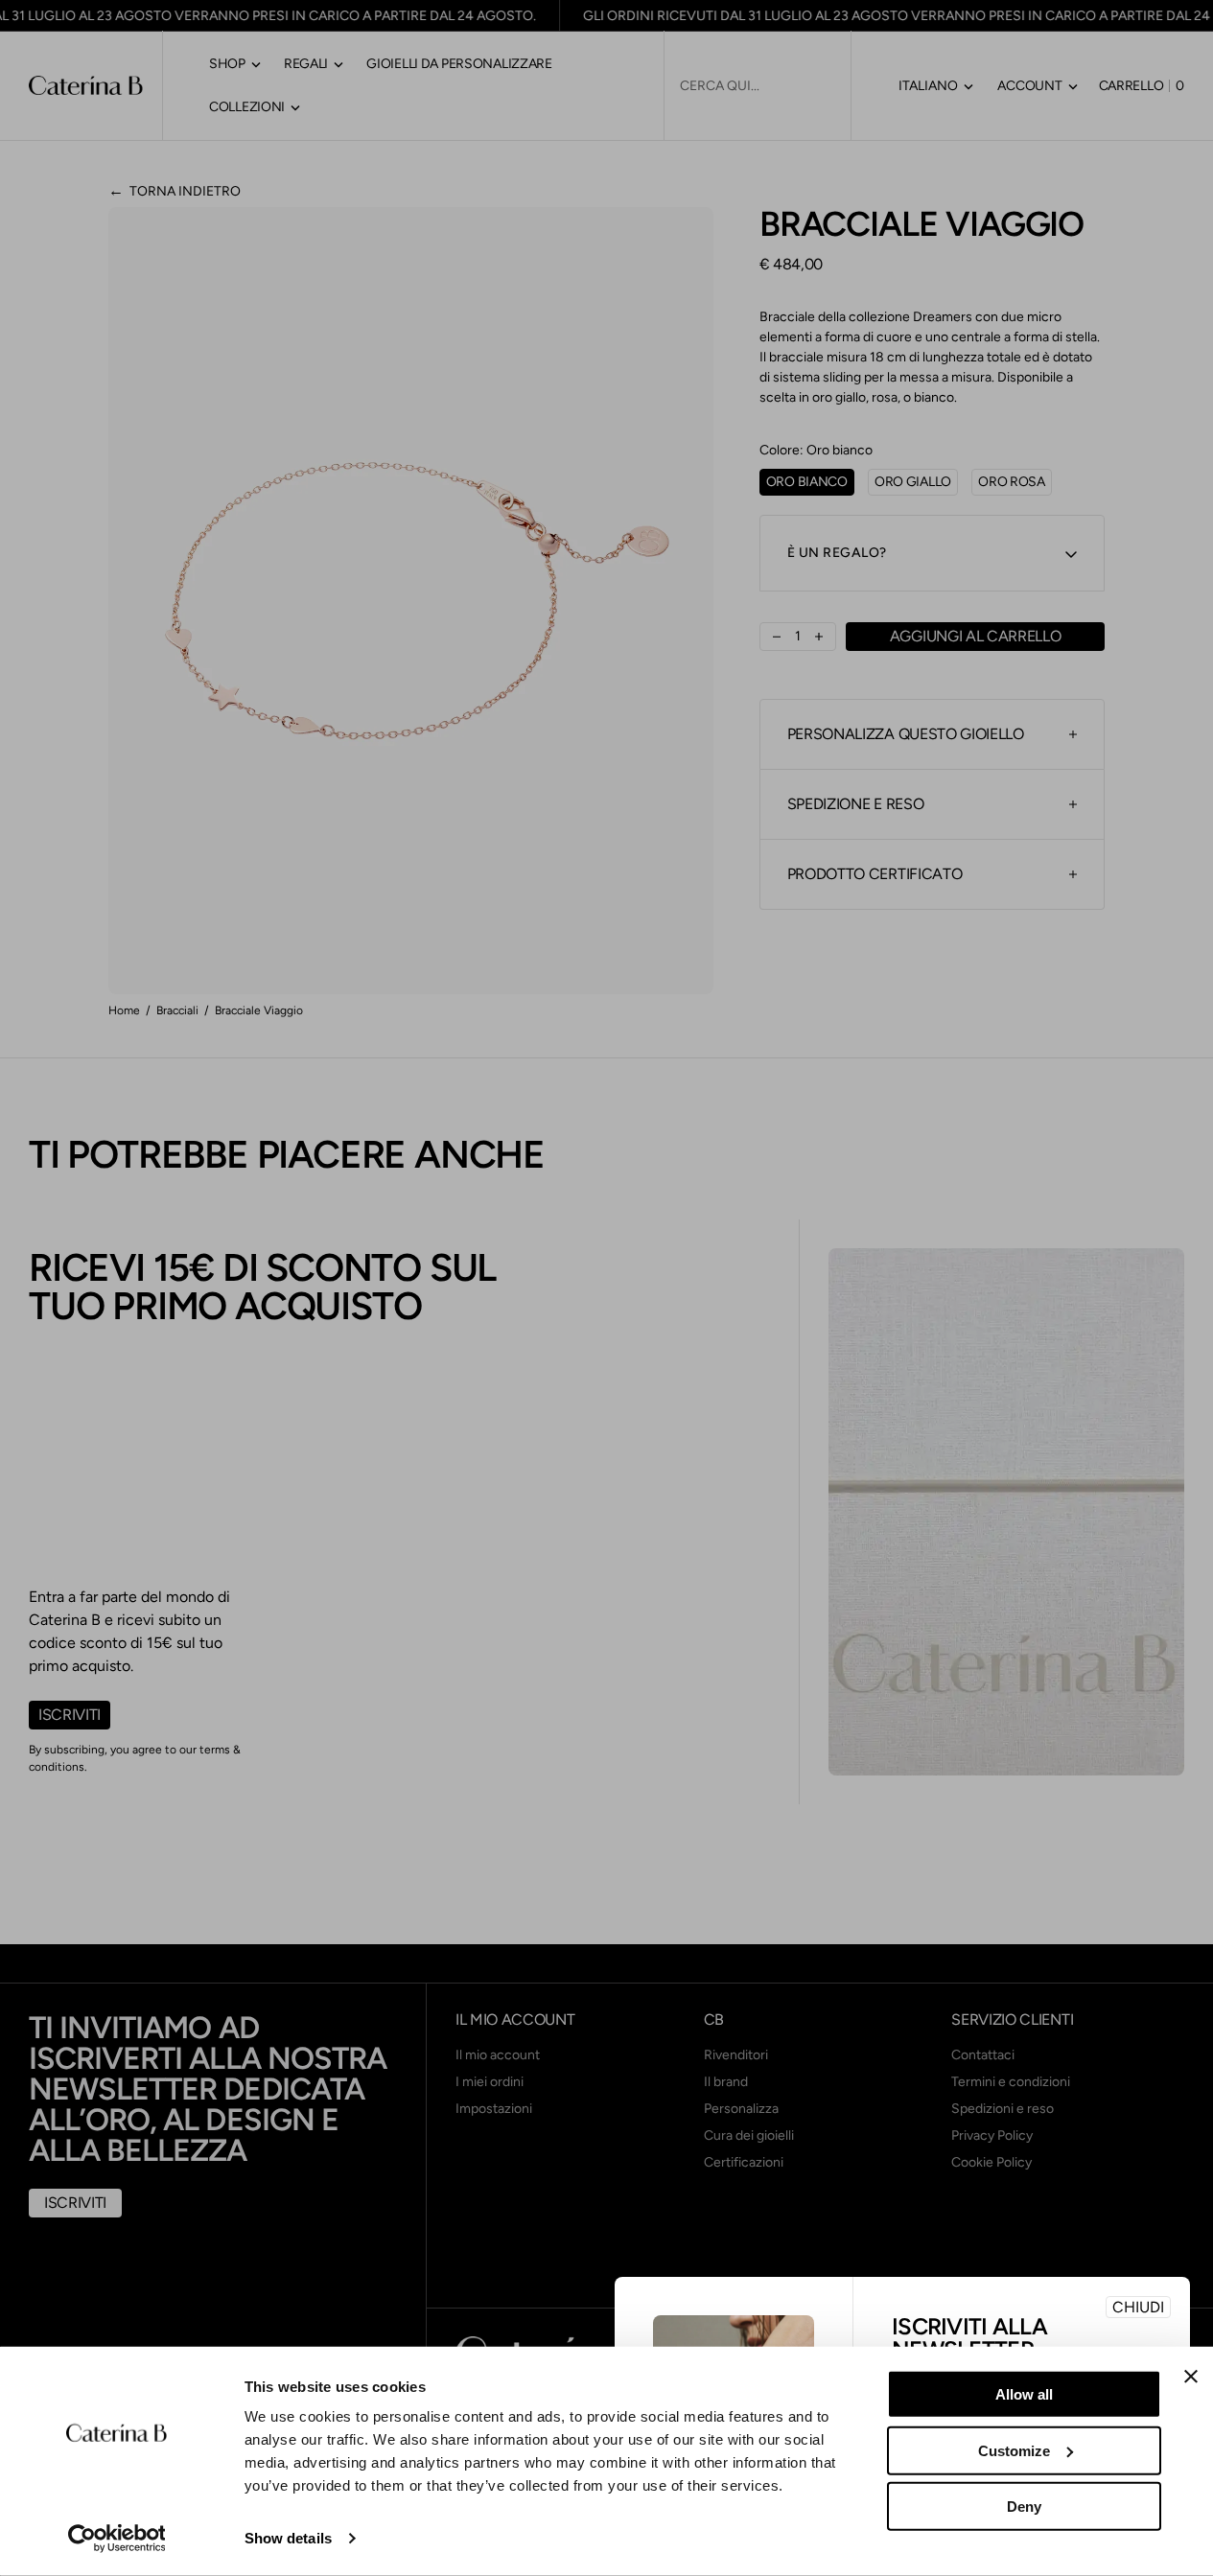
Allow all (1024, 2394)
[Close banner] (1191, 2377)
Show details (288, 2538)
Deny (1024, 2506)
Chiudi (1138, 2307)
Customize (1014, 2450)
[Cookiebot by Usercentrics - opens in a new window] (117, 2539)
